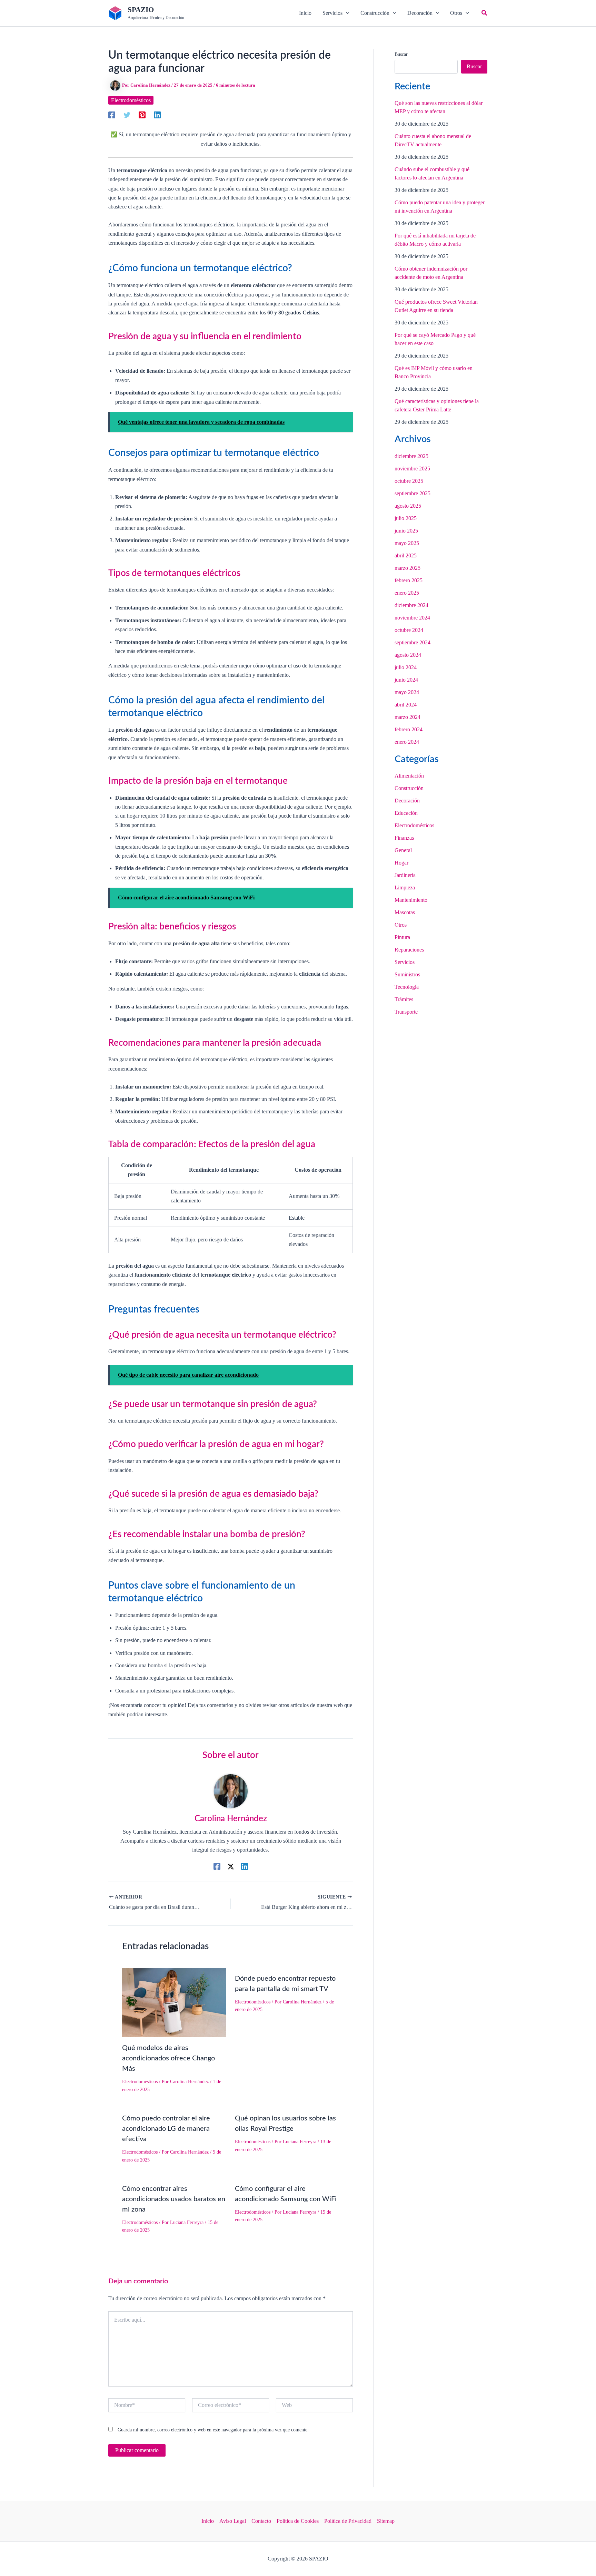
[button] (336, 13)
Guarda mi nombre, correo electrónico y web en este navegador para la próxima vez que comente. (213, 2430)
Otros (401, 925)
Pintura (402, 937)
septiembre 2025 (413, 493)
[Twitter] (127, 115)
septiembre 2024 (413, 642)
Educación (406, 813)
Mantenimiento (411, 900)
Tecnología (407, 987)
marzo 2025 (408, 568)
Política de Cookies (298, 2521)
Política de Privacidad (348, 2521)
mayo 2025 (407, 543)
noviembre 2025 (412, 469)
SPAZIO (141, 10)
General (403, 850)
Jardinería (405, 875)
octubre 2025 (409, 481)
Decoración (407, 801)
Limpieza (405, 887)
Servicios (405, 962)
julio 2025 (406, 518)
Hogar (401, 863)
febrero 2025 (409, 580)
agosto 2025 (408, 506)
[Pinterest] (142, 115)
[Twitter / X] (231, 1866)
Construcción (409, 788)
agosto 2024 (408, 655)
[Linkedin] (157, 115)
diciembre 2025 (411, 456)
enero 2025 (407, 593)
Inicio (208, 2521)
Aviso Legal (233, 2521)
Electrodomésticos (131, 100)
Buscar (401, 54)
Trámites (404, 999)
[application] (346, 13)
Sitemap (386, 2521)
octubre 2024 (409, 630)
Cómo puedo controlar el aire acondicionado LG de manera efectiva (166, 2129)
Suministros (407, 974)
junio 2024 (406, 680)
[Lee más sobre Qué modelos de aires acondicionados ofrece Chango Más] (174, 2002)
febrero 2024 (409, 729)
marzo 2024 (408, 717)
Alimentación (409, 776)
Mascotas (405, 912)
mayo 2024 (407, 692)
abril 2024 (406, 705)
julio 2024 (406, 667)
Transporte (406, 1012)
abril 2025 (406, 555)
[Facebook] (112, 115)
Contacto (261, 2521)
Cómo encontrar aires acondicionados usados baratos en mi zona (174, 2199)
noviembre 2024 (412, 618)
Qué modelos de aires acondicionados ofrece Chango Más (168, 2058)
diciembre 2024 (411, 605)
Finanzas (404, 838)
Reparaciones (409, 950)
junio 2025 (406, 531)
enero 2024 (407, 742)
